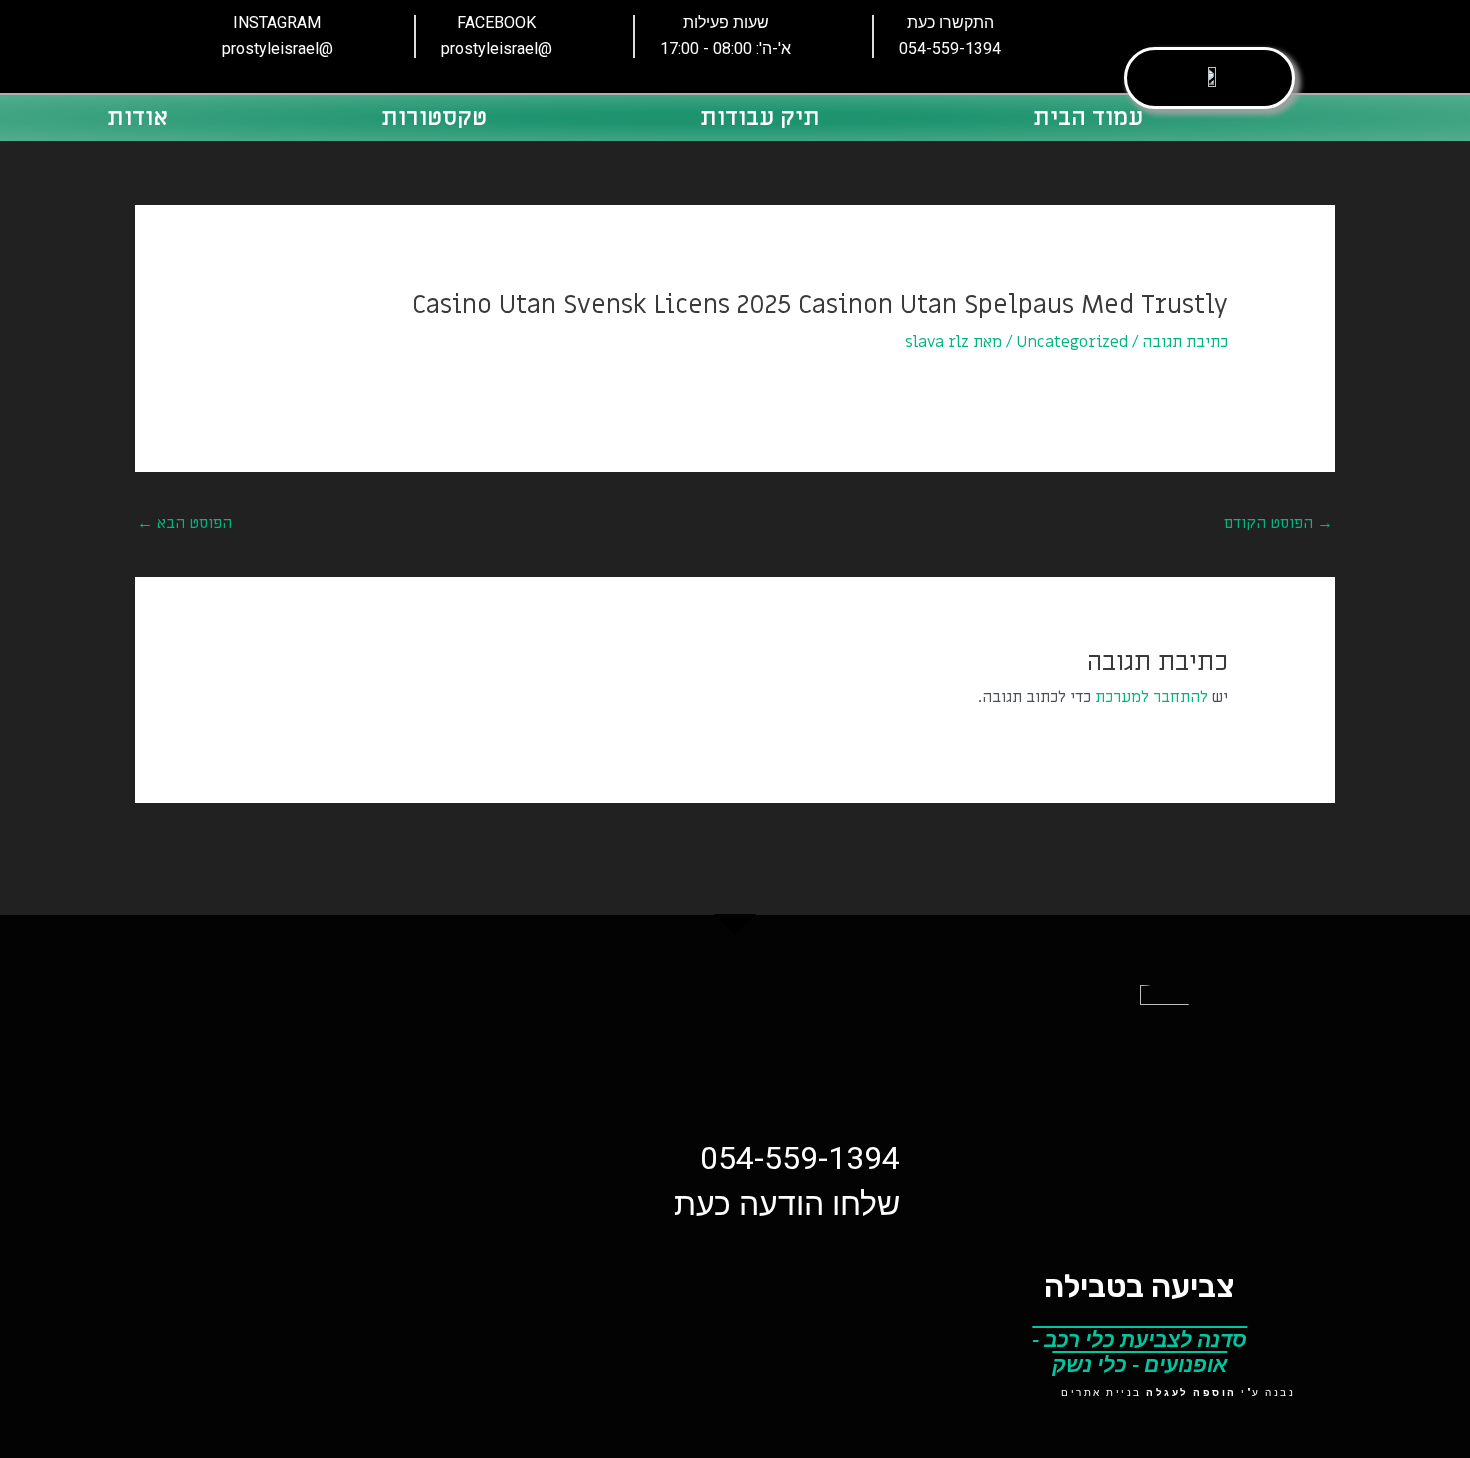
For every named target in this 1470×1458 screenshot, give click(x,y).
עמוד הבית (1088, 117)
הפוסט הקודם (1278, 523)
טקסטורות (434, 117)
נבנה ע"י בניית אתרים (1178, 1392)
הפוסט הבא (184, 523)
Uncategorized (1072, 342)
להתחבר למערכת (1151, 697)
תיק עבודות (760, 117)
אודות (137, 117)
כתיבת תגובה (1185, 342)
